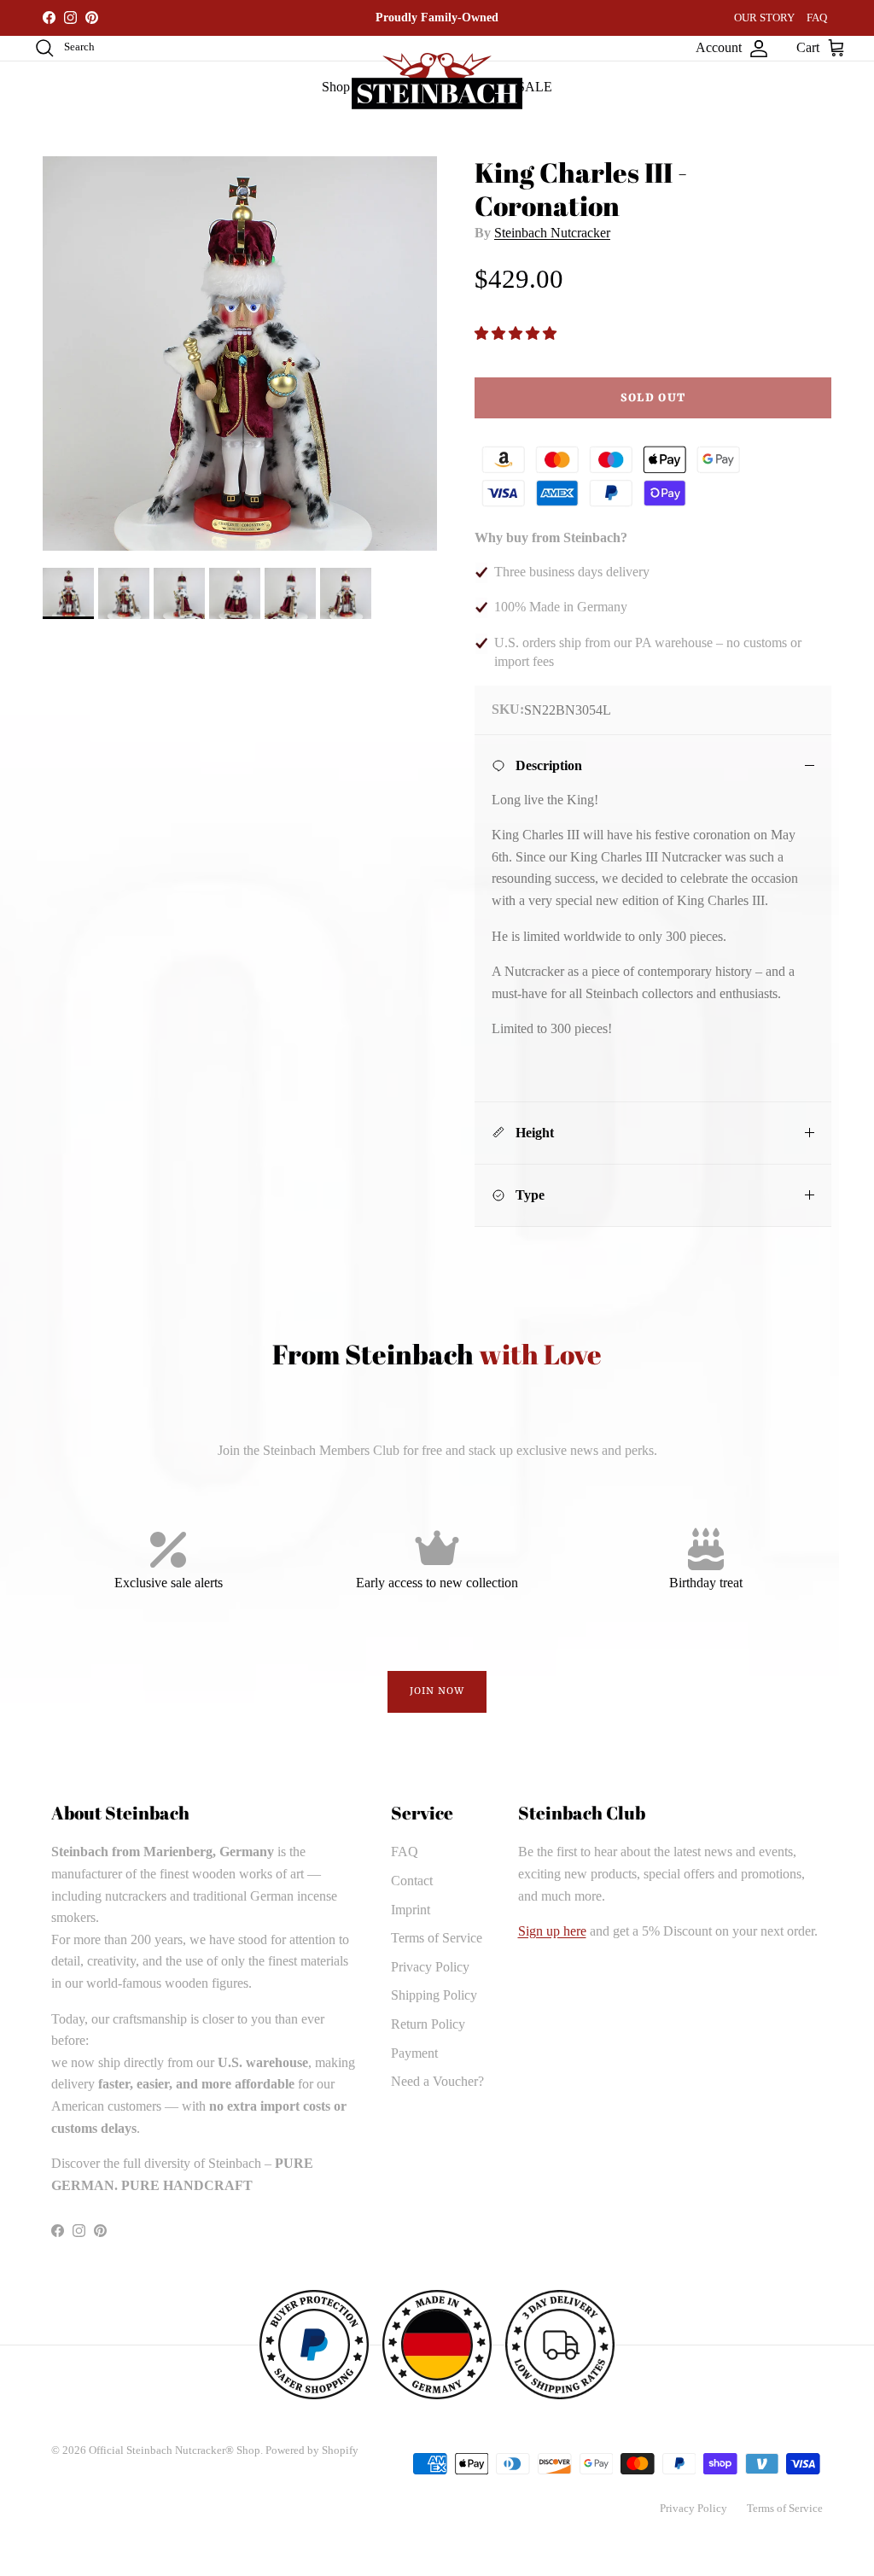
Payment (414, 2053)
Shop (336, 87)
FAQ (817, 18)
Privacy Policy (430, 1967)
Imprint (411, 1910)
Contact (412, 1881)
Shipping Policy (434, 1995)
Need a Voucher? (437, 2081)
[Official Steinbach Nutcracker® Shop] (437, 81)
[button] (517, 333)
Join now (437, 1691)
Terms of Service (437, 1938)
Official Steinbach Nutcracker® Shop (175, 2450)
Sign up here (552, 1931)
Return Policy (428, 2024)
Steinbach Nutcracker (552, 233)
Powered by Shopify (312, 2450)
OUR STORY (764, 18)
